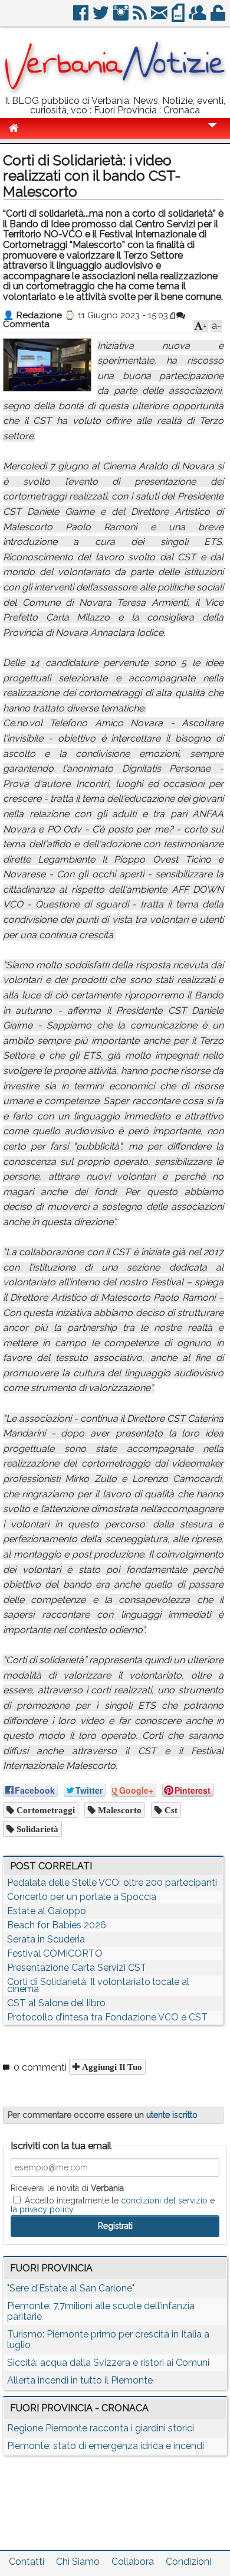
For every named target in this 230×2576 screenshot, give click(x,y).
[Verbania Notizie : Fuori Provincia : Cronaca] (115, 91)
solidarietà (36, 1829)
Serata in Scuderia (46, 1939)
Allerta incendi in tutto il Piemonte (80, 2380)
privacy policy (47, 2209)
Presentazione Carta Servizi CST (77, 1968)
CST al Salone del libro (56, 2003)
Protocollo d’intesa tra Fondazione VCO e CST (107, 2017)
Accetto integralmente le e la (113, 2205)
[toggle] (212, 133)
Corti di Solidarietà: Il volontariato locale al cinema (98, 1985)
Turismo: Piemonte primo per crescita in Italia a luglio (108, 2340)
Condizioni (188, 2562)
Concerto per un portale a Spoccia (82, 1897)
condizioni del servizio (164, 2200)
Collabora (133, 2562)
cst (170, 1810)
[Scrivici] (160, 17)
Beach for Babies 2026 (57, 1925)
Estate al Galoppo (47, 1911)
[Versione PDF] (179, 17)
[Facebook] (82, 17)
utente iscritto (172, 2115)
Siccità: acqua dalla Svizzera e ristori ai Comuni (108, 2363)
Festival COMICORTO (55, 1953)
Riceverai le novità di (67, 2188)
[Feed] (141, 17)
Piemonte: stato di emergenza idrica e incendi (106, 2446)
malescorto (119, 1810)
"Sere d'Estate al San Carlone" (71, 2288)
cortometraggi (45, 1810)
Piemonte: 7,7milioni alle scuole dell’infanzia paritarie (101, 2311)
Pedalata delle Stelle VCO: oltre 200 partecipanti (112, 1883)
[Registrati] (198, 17)
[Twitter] (102, 17)
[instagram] (122, 17)
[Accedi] (219, 17)
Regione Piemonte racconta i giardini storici (101, 2428)
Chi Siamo (78, 2562)
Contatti (27, 2562)
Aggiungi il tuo (111, 2067)
